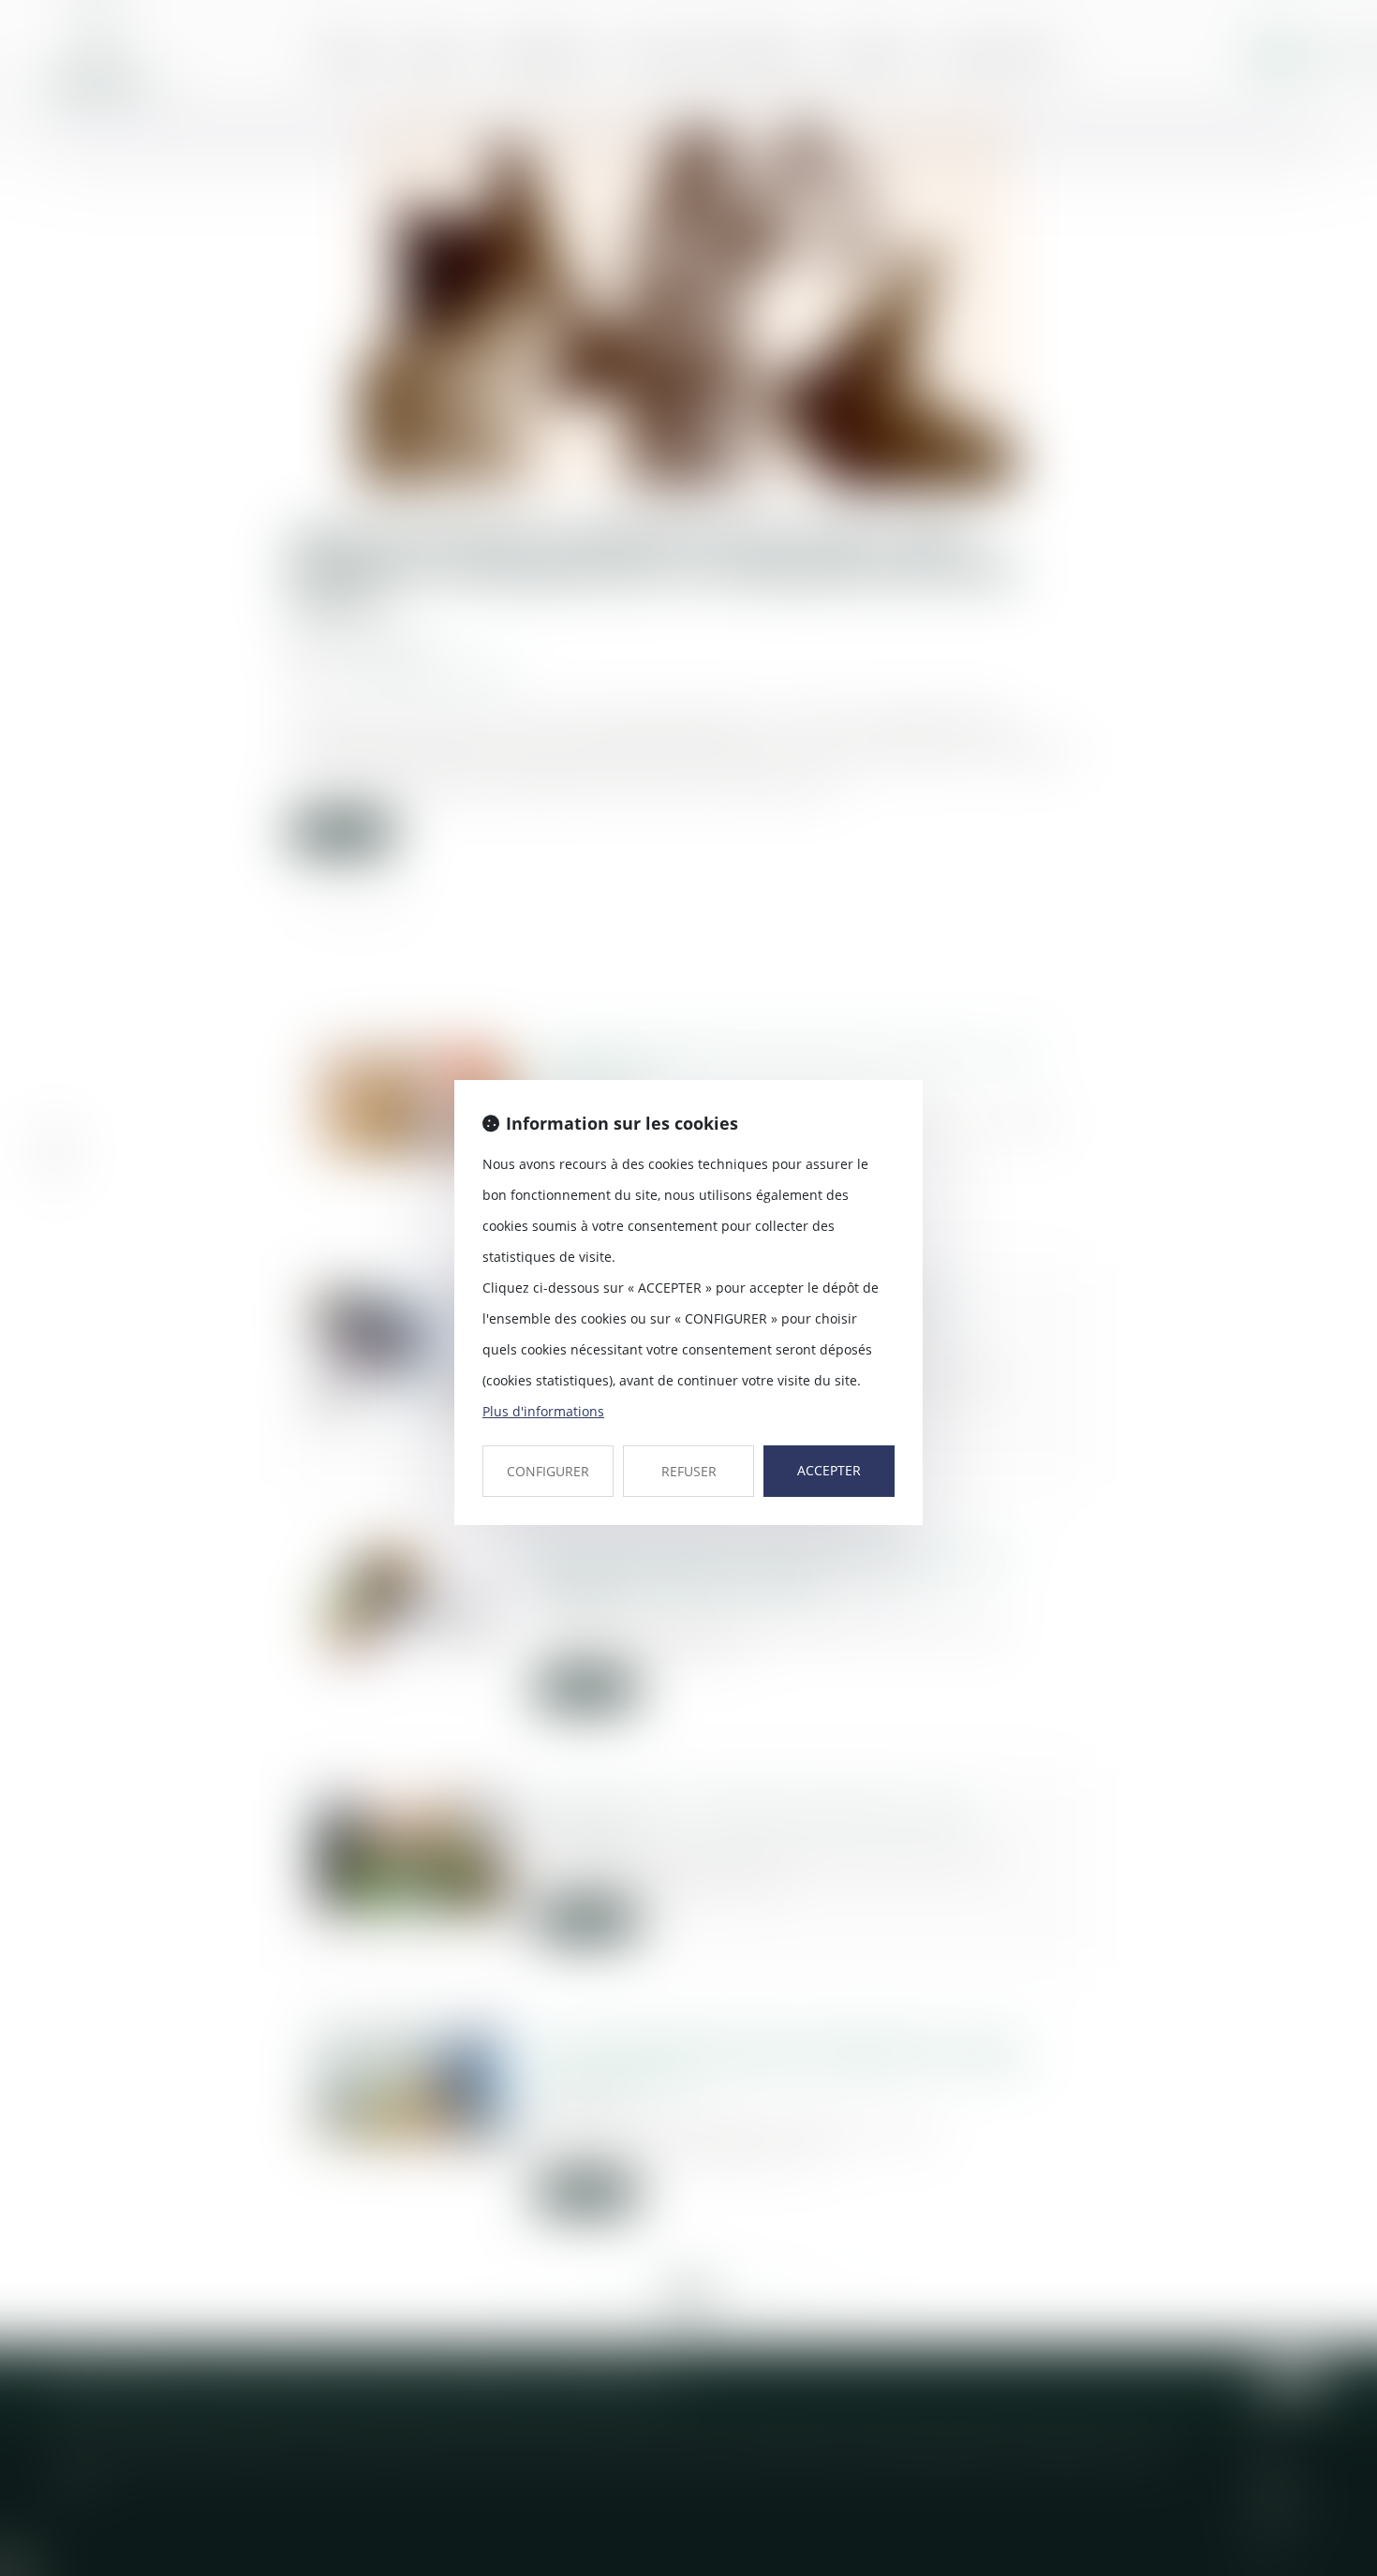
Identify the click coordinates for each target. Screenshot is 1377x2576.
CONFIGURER (548, 1471)
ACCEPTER (829, 1470)
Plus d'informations (543, 1411)
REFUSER (689, 1471)
